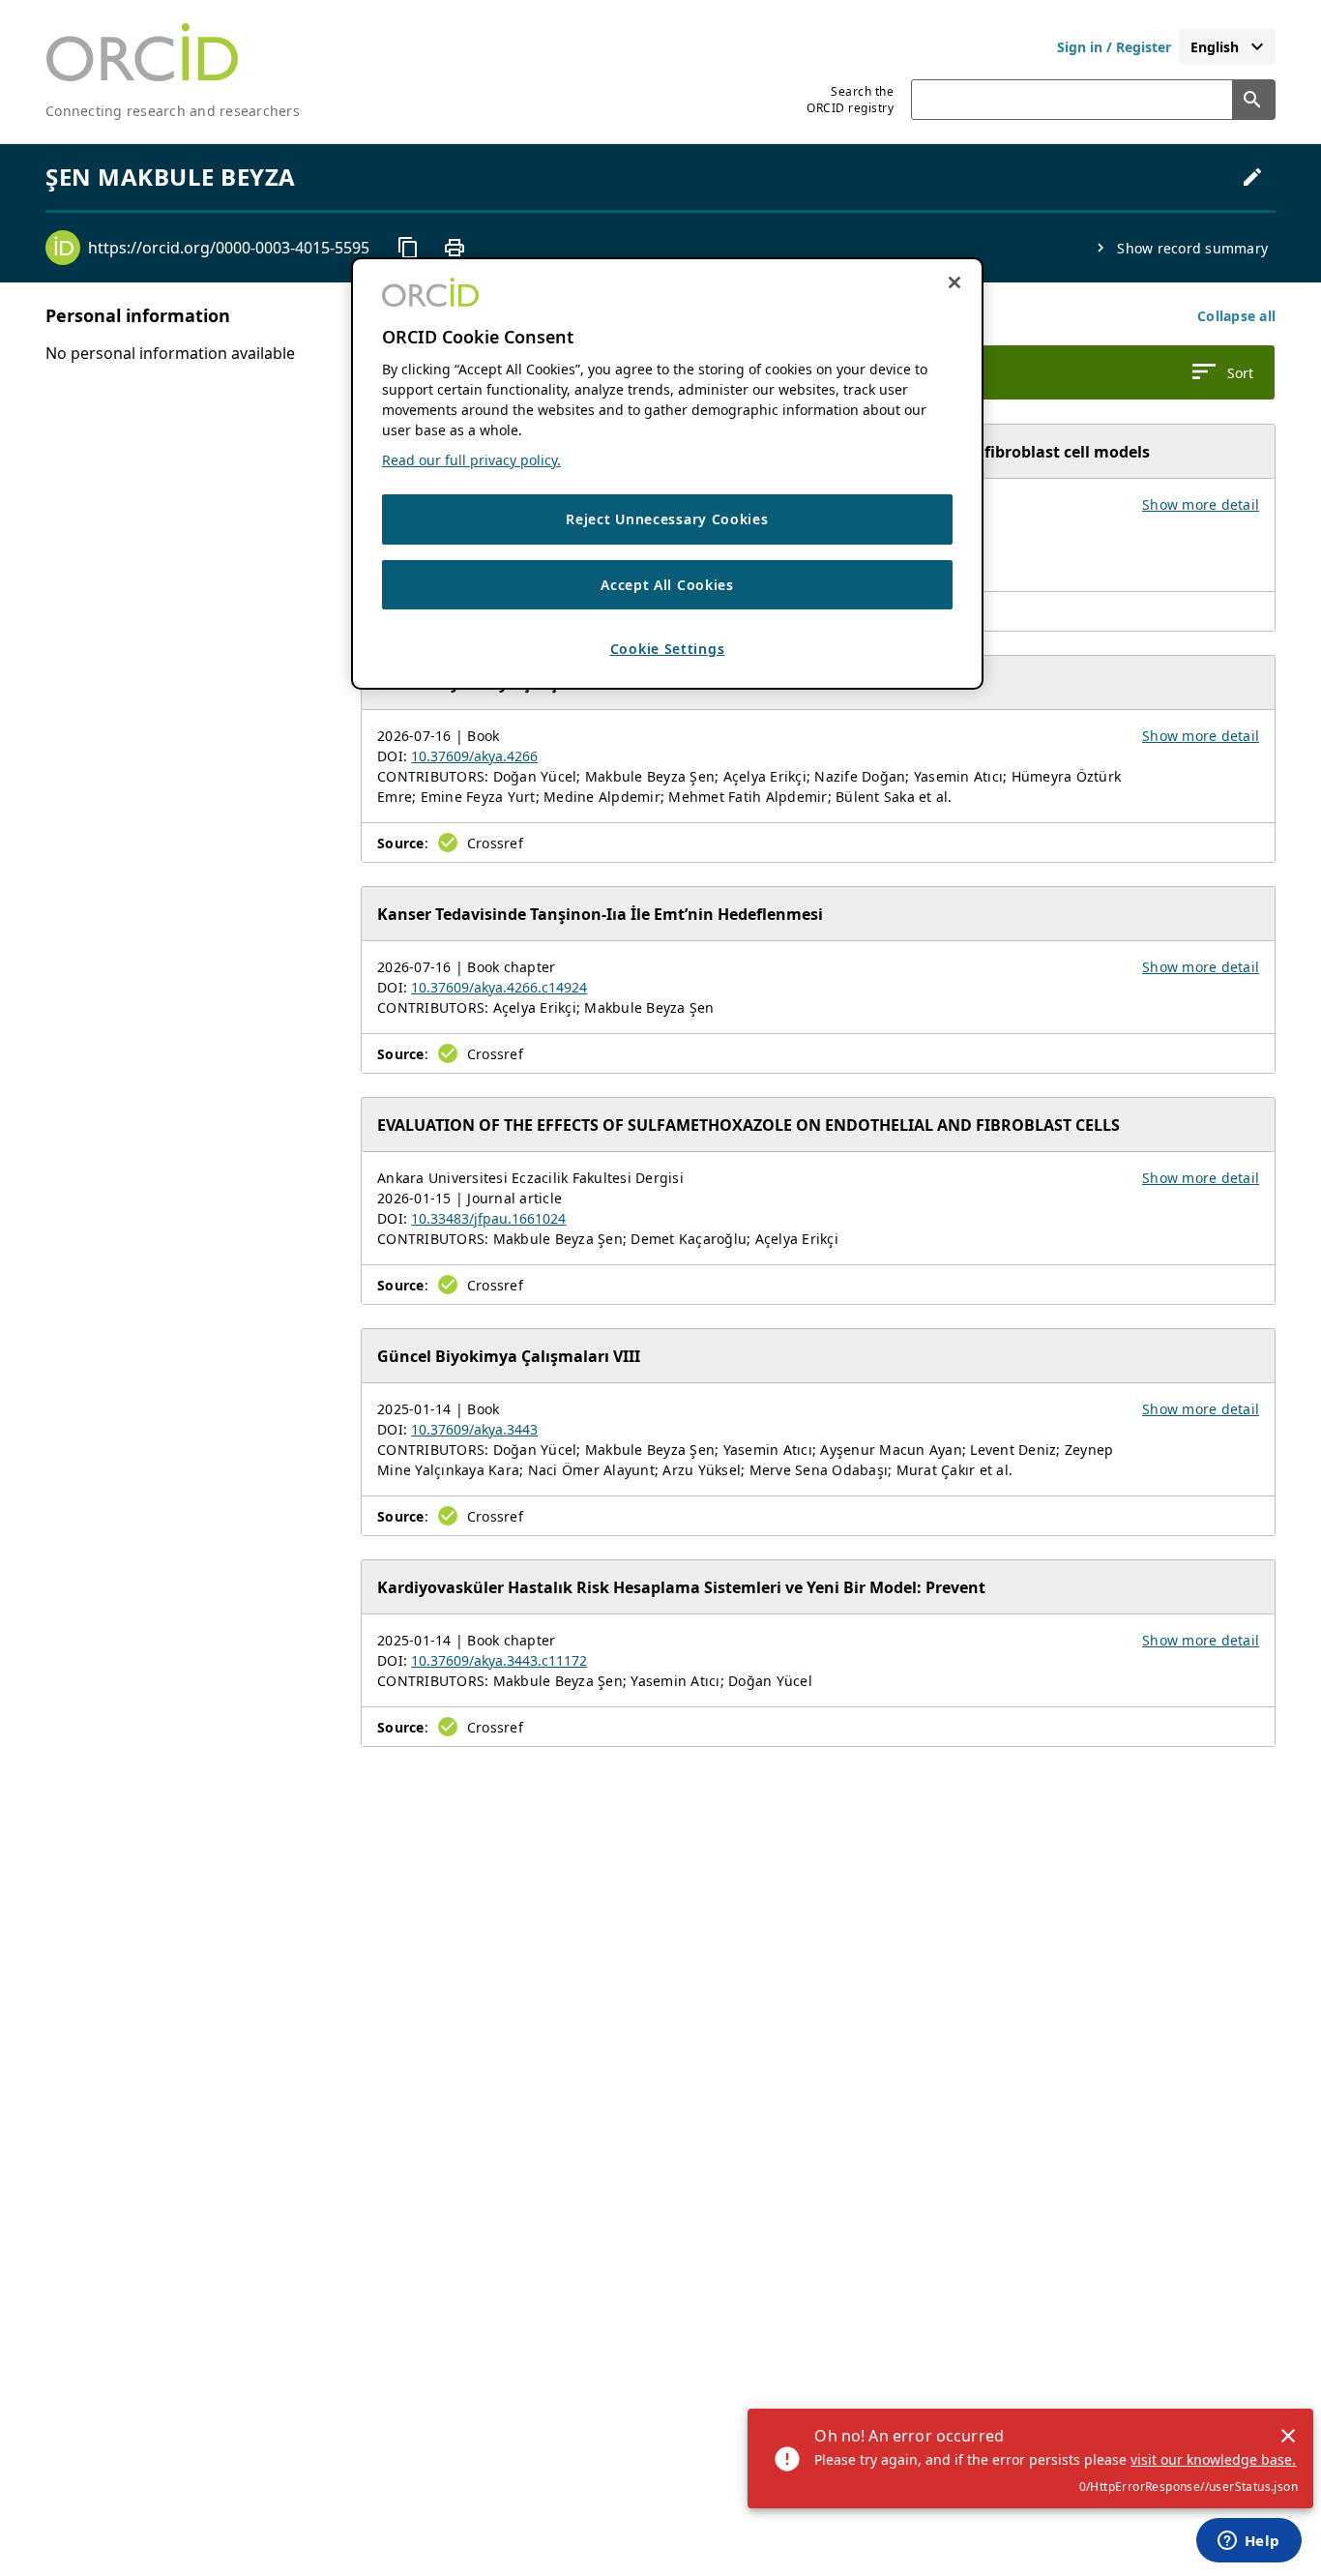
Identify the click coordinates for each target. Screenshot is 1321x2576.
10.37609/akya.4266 (474, 756)
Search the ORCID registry (850, 100)
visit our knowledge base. (1213, 2459)
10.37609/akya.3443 (474, 1429)
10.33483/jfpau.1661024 (488, 1218)
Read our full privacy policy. (471, 460)
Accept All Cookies (667, 585)
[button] (1236, 316)
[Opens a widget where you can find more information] (1248, 2542)
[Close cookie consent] (954, 282)
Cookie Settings (668, 650)
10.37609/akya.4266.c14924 (499, 987)
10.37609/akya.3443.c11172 (499, 1660)
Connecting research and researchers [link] (173, 111)
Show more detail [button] (1201, 504)
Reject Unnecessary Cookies (667, 519)
